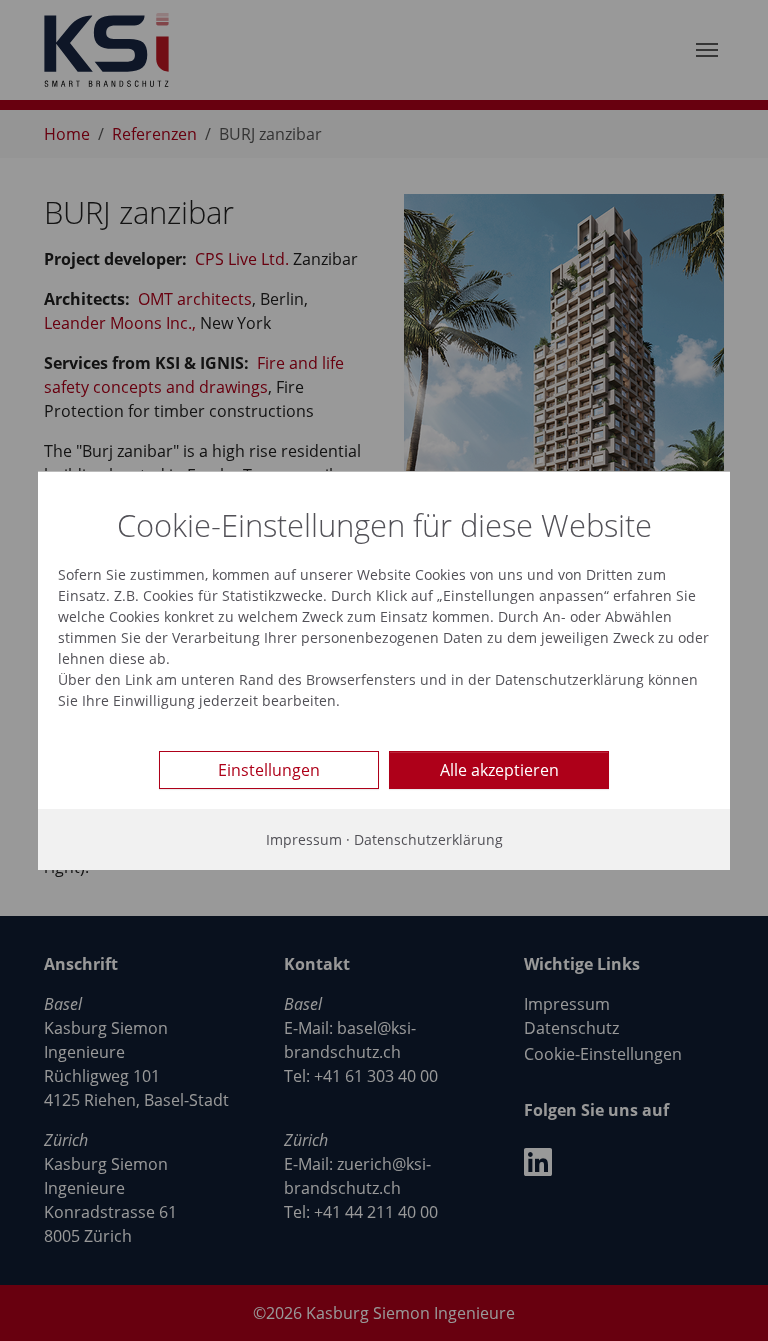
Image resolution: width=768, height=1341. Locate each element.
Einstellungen (269, 770)
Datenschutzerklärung (428, 839)
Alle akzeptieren (499, 770)
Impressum (304, 839)
